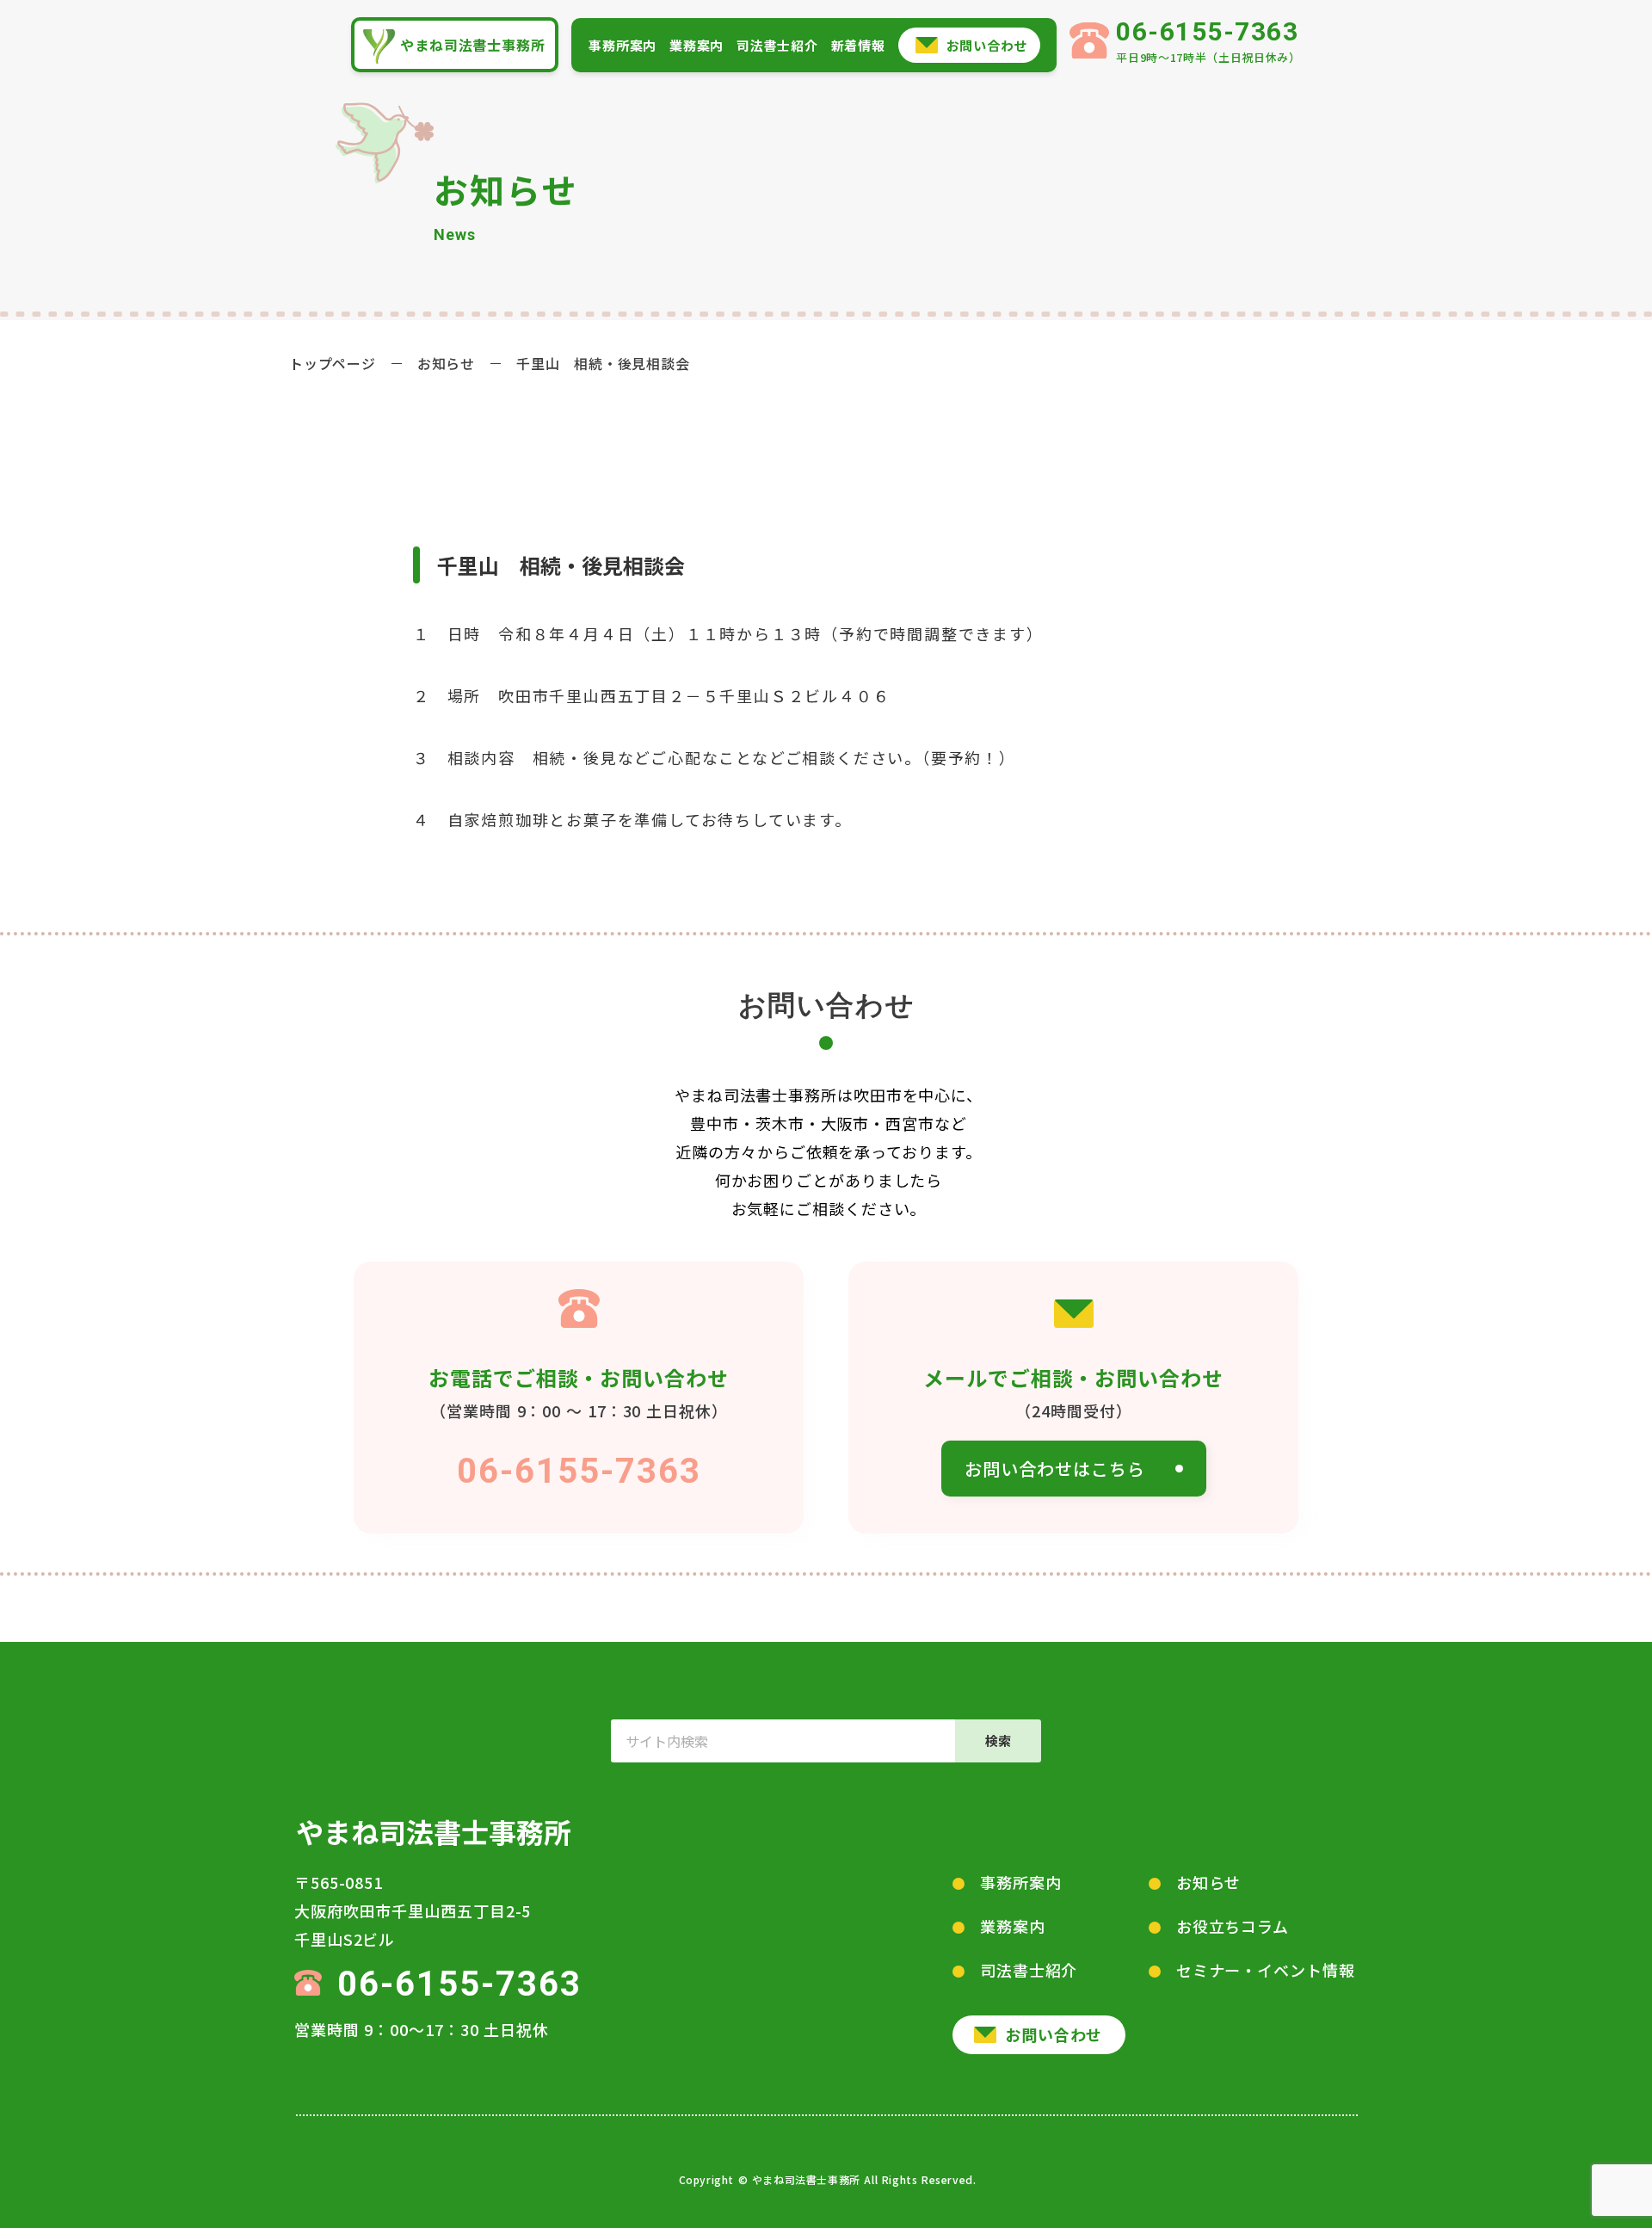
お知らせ (446, 363)
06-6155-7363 (579, 1471)
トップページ (333, 363)
